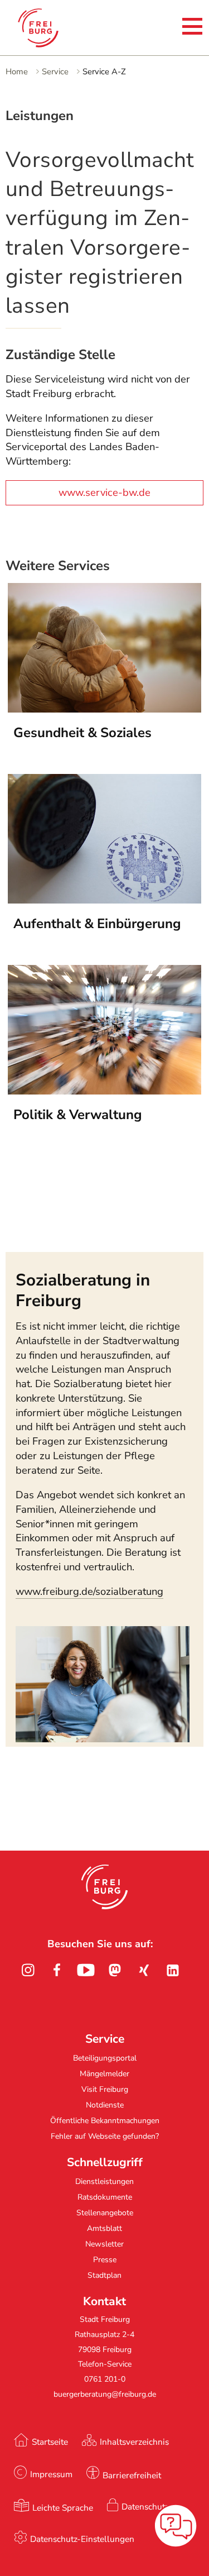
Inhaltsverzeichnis (134, 2442)
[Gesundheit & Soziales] (105, 709)
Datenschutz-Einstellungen (82, 2539)
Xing (144, 1970)
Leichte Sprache (63, 2508)
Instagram (28, 1970)
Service (55, 71)
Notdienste (105, 2105)
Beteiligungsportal (105, 2058)
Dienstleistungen (104, 2181)
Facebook (57, 1970)
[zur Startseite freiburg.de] (49, 28)
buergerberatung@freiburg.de (105, 2394)
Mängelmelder (104, 2074)
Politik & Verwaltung (78, 1115)
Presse (105, 2260)
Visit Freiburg (105, 2089)
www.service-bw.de (104, 493)
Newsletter (104, 2244)
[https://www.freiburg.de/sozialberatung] (103, 1739)
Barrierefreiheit (132, 2475)
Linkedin (173, 1970)
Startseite (50, 2442)
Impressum (51, 2474)
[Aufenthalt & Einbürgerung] (105, 900)
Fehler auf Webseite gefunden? (105, 2136)
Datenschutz (145, 2506)
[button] (104, 1887)
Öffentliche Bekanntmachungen (105, 2121)
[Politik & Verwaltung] (105, 1091)
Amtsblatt (104, 2228)
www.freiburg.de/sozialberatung (89, 1592)
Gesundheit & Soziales (82, 733)
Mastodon (115, 1970)
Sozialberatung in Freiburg (83, 1290)
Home (17, 71)
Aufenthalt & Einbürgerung (97, 924)
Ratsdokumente (105, 2197)
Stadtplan (104, 2275)
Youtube (86, 1970)
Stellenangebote (105, 2213)
